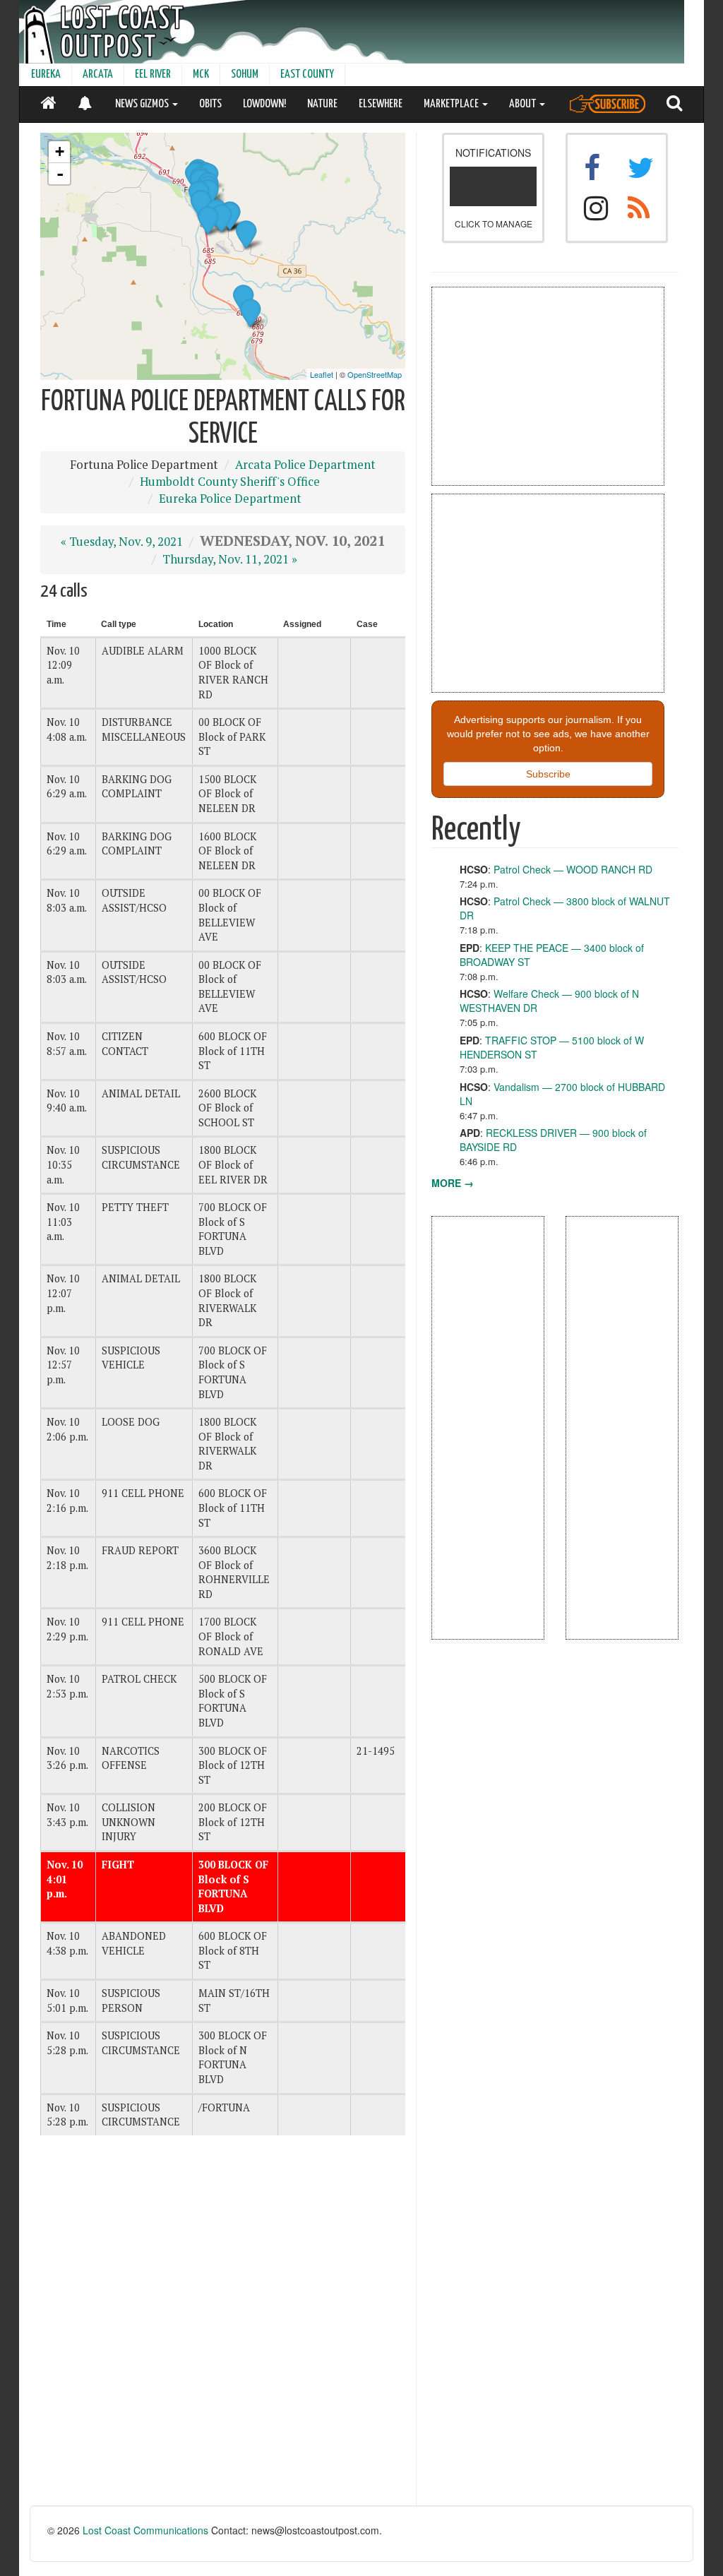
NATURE (322, 104)
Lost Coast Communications (145, 2530)
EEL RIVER (153, 74)
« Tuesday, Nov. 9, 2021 (122, 542)
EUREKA (46, 74)
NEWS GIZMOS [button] (143, 104)
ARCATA (98, 74)
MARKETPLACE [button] (452, 104)
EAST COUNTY (307, 74)
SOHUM (245, 74)
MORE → (453, 1183)
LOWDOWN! (264, 104)
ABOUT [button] (524, 104)
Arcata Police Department (305, 465)
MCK (201, 74)
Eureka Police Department (230, 499)
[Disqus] (223, 2326)
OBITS (210, 104)
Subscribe (548, 774)
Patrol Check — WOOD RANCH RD (573, 869)
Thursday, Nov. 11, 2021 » (230, 559)
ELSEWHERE (381, 104)
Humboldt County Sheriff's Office (230, 482)
